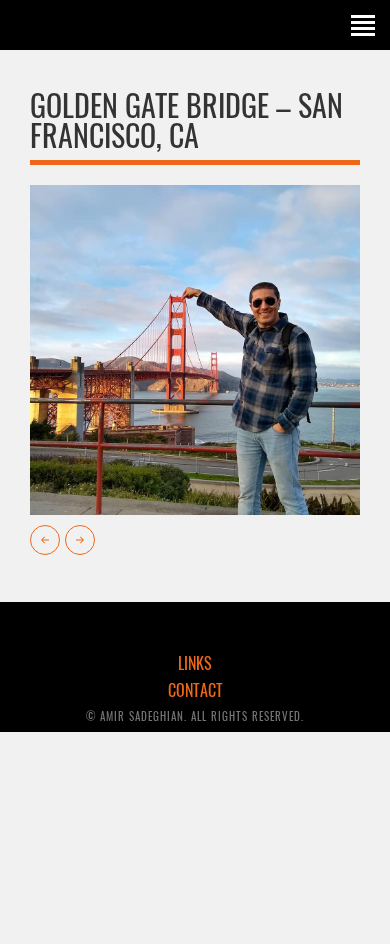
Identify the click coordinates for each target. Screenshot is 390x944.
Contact (195, 690)
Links (195, 663)
